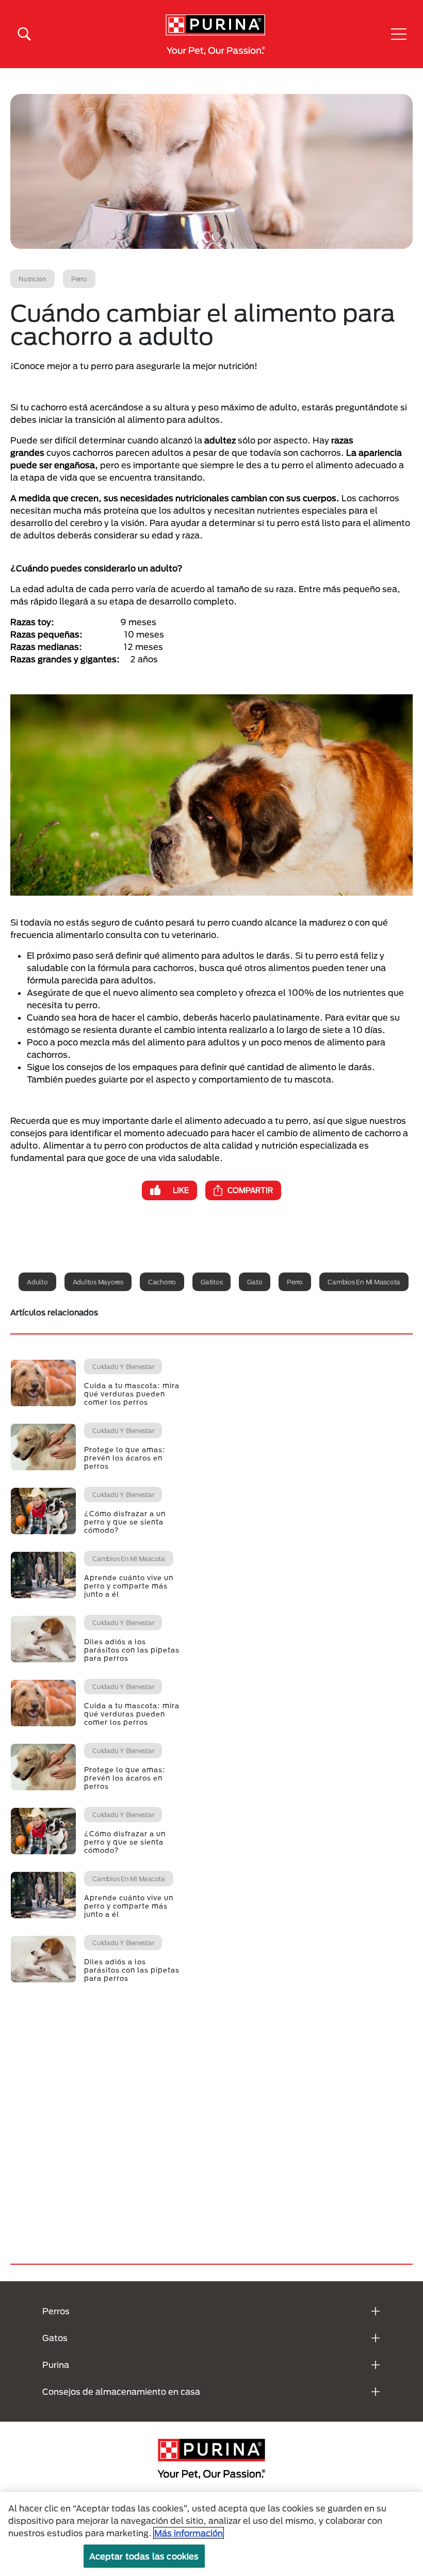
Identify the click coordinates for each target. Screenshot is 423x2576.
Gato (255, 1282)
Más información (189, 2533)
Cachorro (162, 1282)
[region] (211, 2534)
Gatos (55, 2338)
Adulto (37, 1282)
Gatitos (211, 1282)
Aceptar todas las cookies (144, 2556)
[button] (399, 34)
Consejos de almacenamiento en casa (121, 2391)
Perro (295, 1282)
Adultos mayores (98, 1282)
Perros (56, 2311)
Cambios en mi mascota (364, 1282)
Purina (56, 2365)
